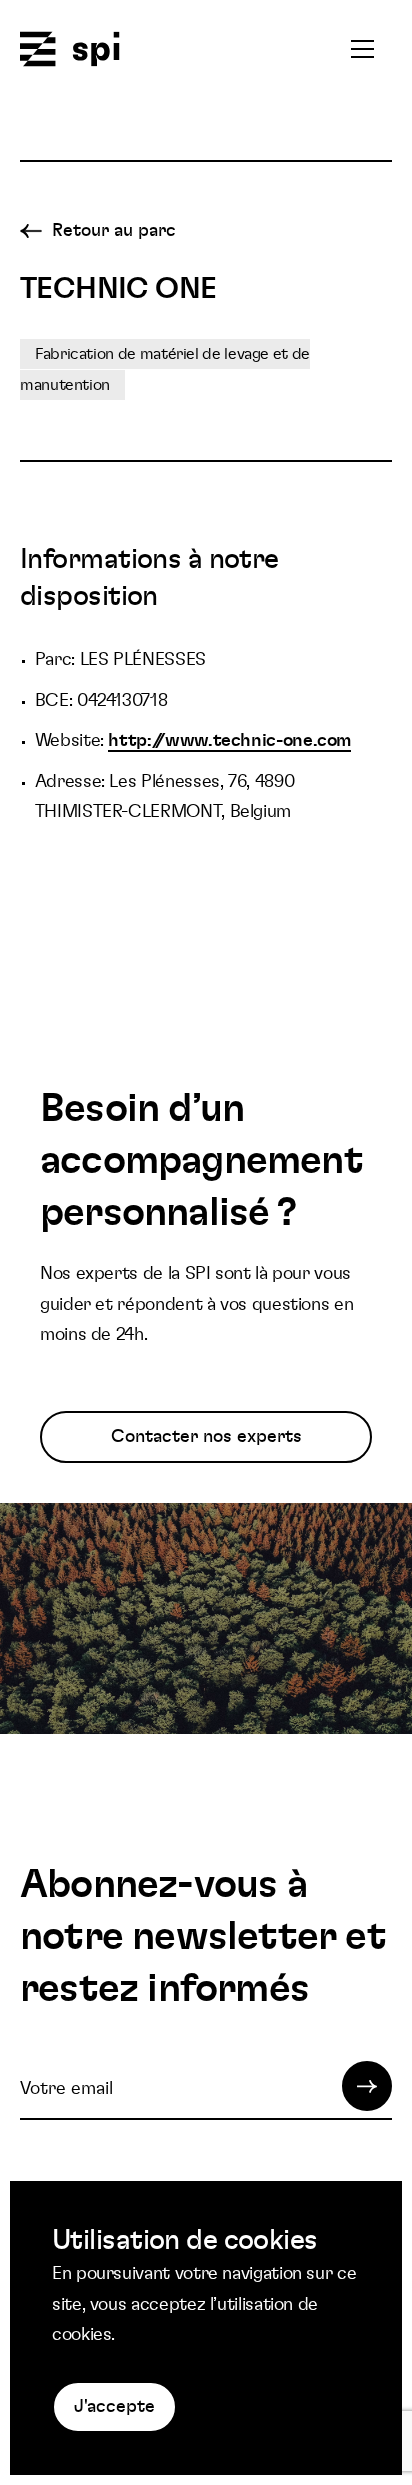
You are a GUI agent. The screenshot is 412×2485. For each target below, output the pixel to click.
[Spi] (70, 50)
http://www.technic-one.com (229, 741)
